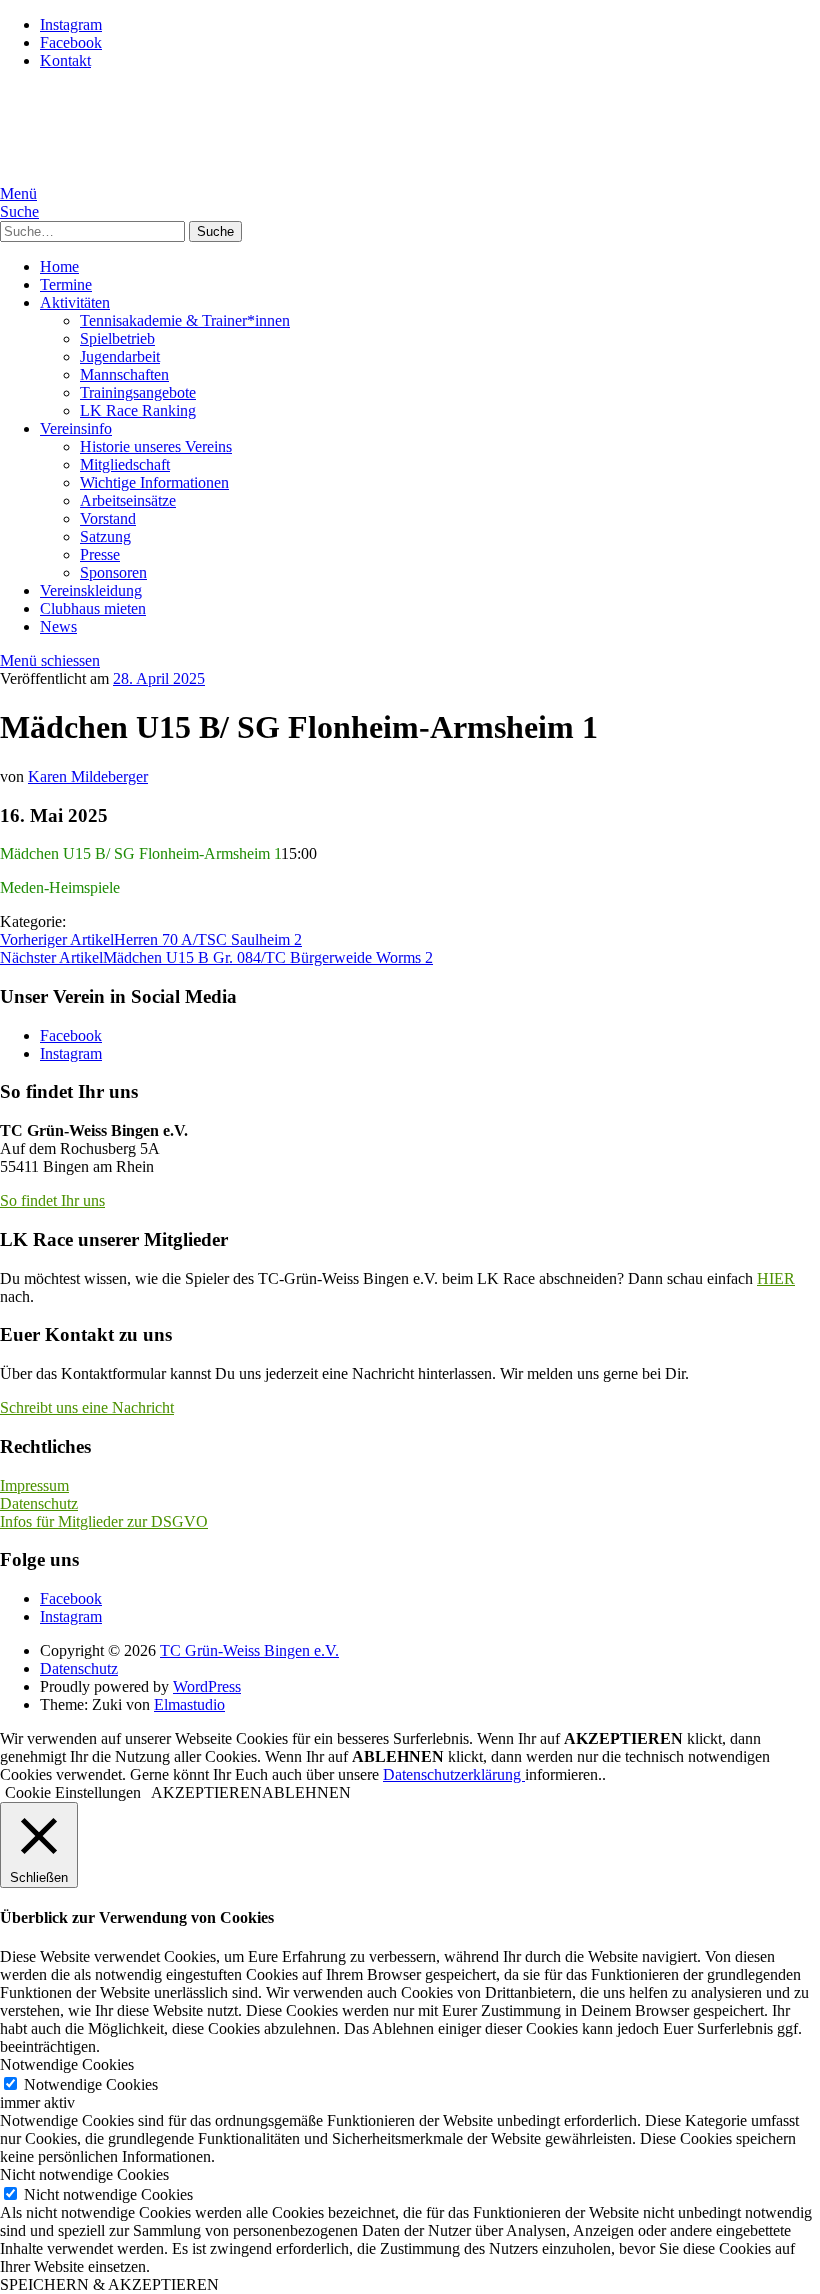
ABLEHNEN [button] (306, 1792)
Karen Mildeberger (88, 776)
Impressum (34, 1485)
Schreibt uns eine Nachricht (87, 1407)
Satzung (105, 536)
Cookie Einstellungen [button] (73, 1792)
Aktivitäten (75, 302)
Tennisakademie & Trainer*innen (185, 320)
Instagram (71, 24)
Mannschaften (124, 374)
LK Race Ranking (138, 410)
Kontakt (65, 60)
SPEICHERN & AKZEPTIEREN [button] (109, 2284)
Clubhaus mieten (93, 608)
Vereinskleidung (91, 590)
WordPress (207, 1686)
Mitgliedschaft (125, 464)
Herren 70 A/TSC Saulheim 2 (151, 939)
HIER (776, 1278)
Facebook (71, 42)
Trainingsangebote (138, 392)
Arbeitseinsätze (128, 500)
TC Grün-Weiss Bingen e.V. (249, 1650)
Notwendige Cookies (91, 2084)
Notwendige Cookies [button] (67, 2064)
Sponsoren (113, 572)
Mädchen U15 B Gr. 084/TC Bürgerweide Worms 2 (216, 957)
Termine (66, 284)
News (58, 626)
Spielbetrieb (117, 338)
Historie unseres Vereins (156, 446)
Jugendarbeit (120, 356)
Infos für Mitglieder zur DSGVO (104, 1521)
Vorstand (108, 518)
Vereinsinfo (76, 428)
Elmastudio (189, 1704)
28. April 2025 (159, 678)
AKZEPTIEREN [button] (206, 1792)
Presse (100, 554)
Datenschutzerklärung (454, 1774)
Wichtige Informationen (154, 482)
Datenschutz (39, 1503)
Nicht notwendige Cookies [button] (84, 2174)
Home (59, 266)
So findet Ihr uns (52, 1200)
